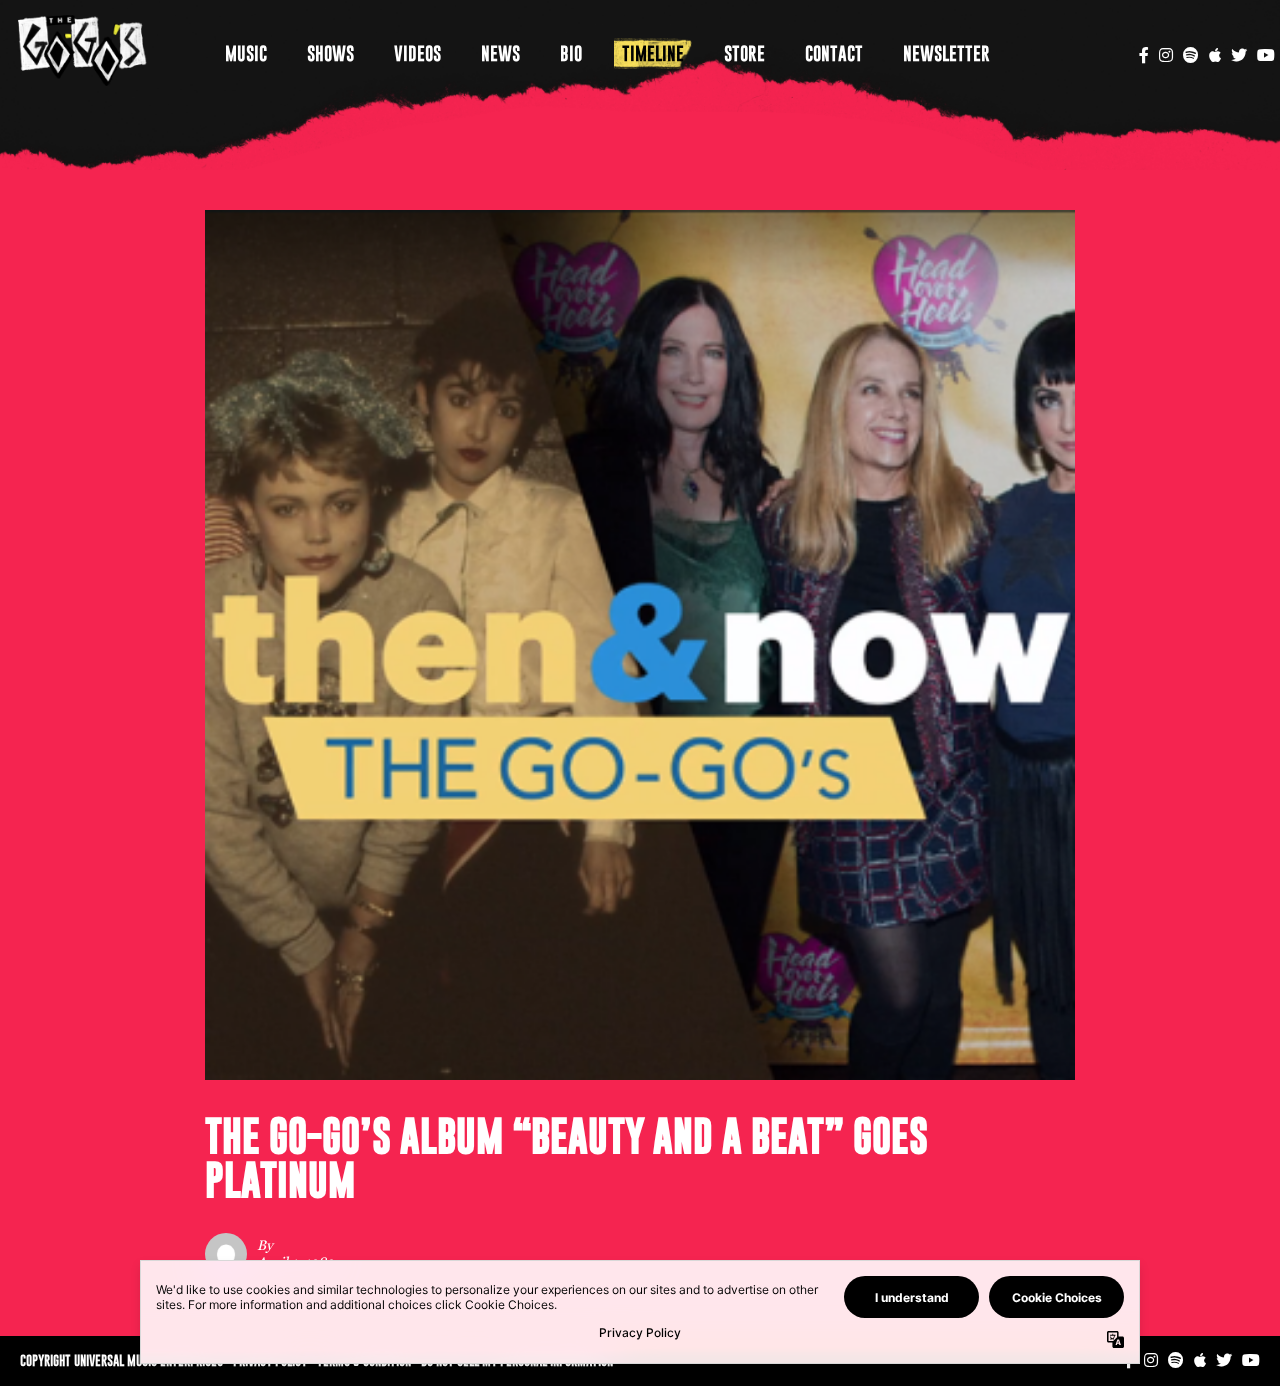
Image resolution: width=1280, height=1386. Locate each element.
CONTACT (834, 53)
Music (246, 53)
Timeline (653, 53)
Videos (417, 53)
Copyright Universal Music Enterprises (121, 1360)
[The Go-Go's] (82, 49)
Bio (571, 53)
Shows (330, 53)
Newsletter (946, 53)
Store (744, 53)
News (500, 53)
